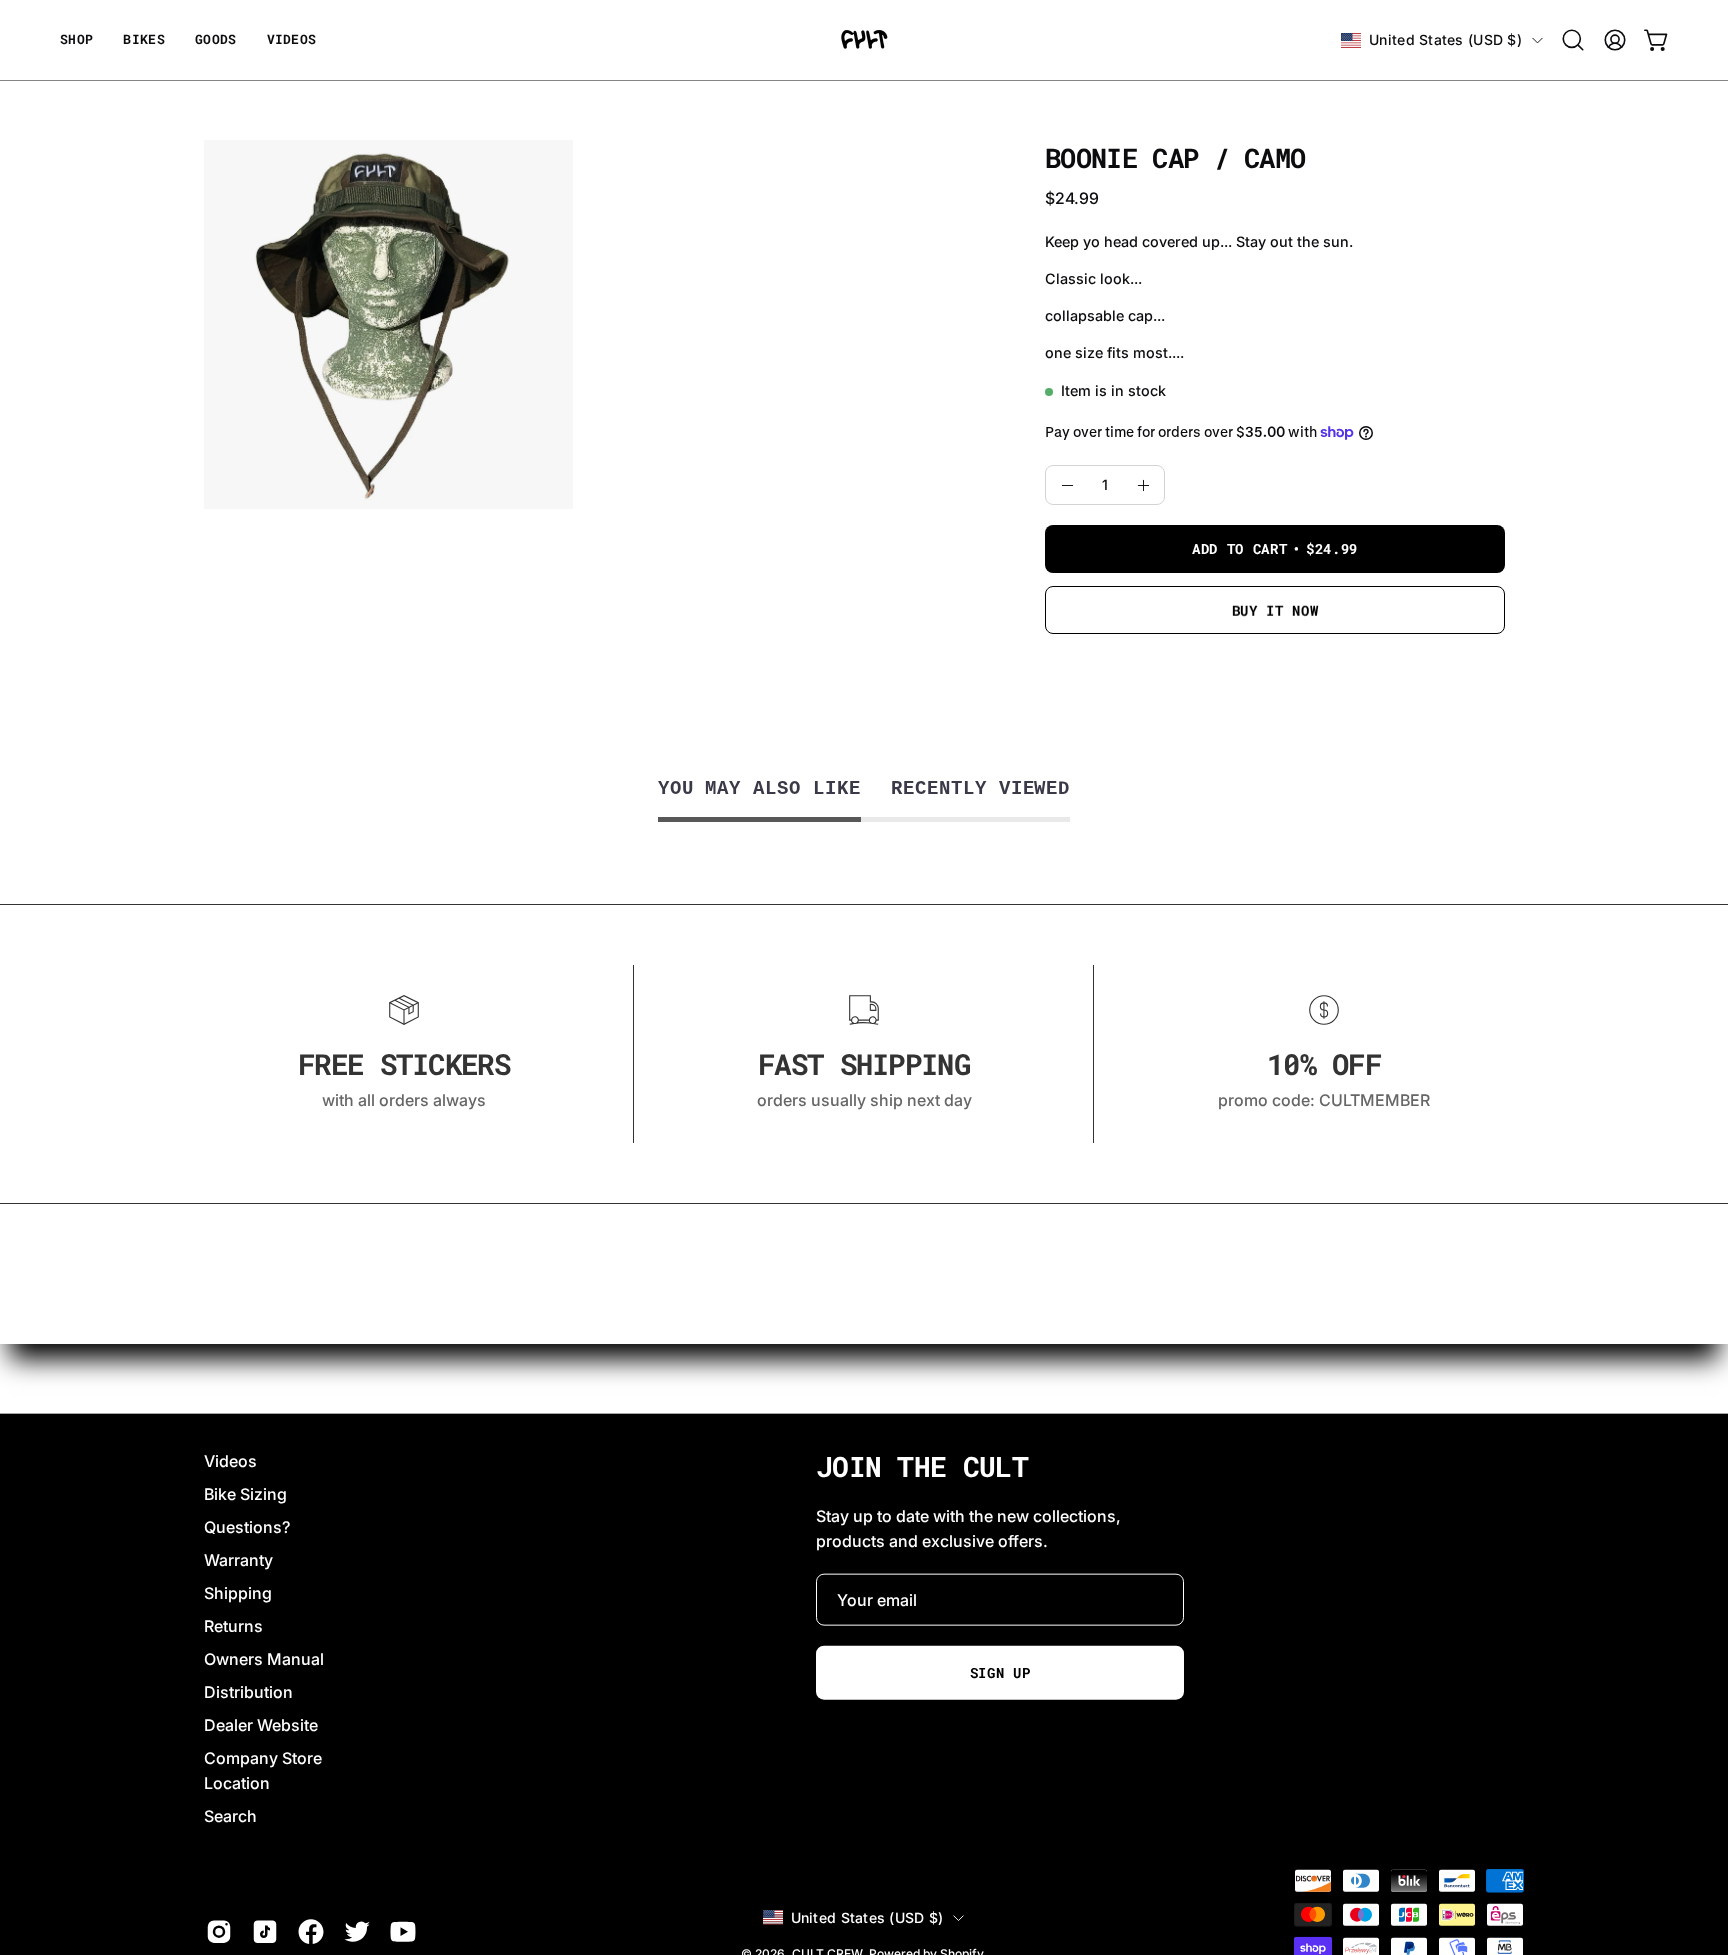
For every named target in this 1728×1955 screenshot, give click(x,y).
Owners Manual (264, 1659)
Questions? (247, 1527)
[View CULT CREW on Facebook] (311, 1932)
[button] (216, 40)
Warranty (238, 1560)
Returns (233, 1626)
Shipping (238, 1593)
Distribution (248, 1692)
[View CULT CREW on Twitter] (357, 1932)
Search (230, 1816)
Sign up (1000, 1672)
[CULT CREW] (864, 40)
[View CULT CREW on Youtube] (403, 1932)
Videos (230, 1461)
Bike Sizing (245, 1494)
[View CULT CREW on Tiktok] (265, 1932)
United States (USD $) (1445, 39)
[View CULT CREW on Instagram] (219, 1932)
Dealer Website (261, 1725)
